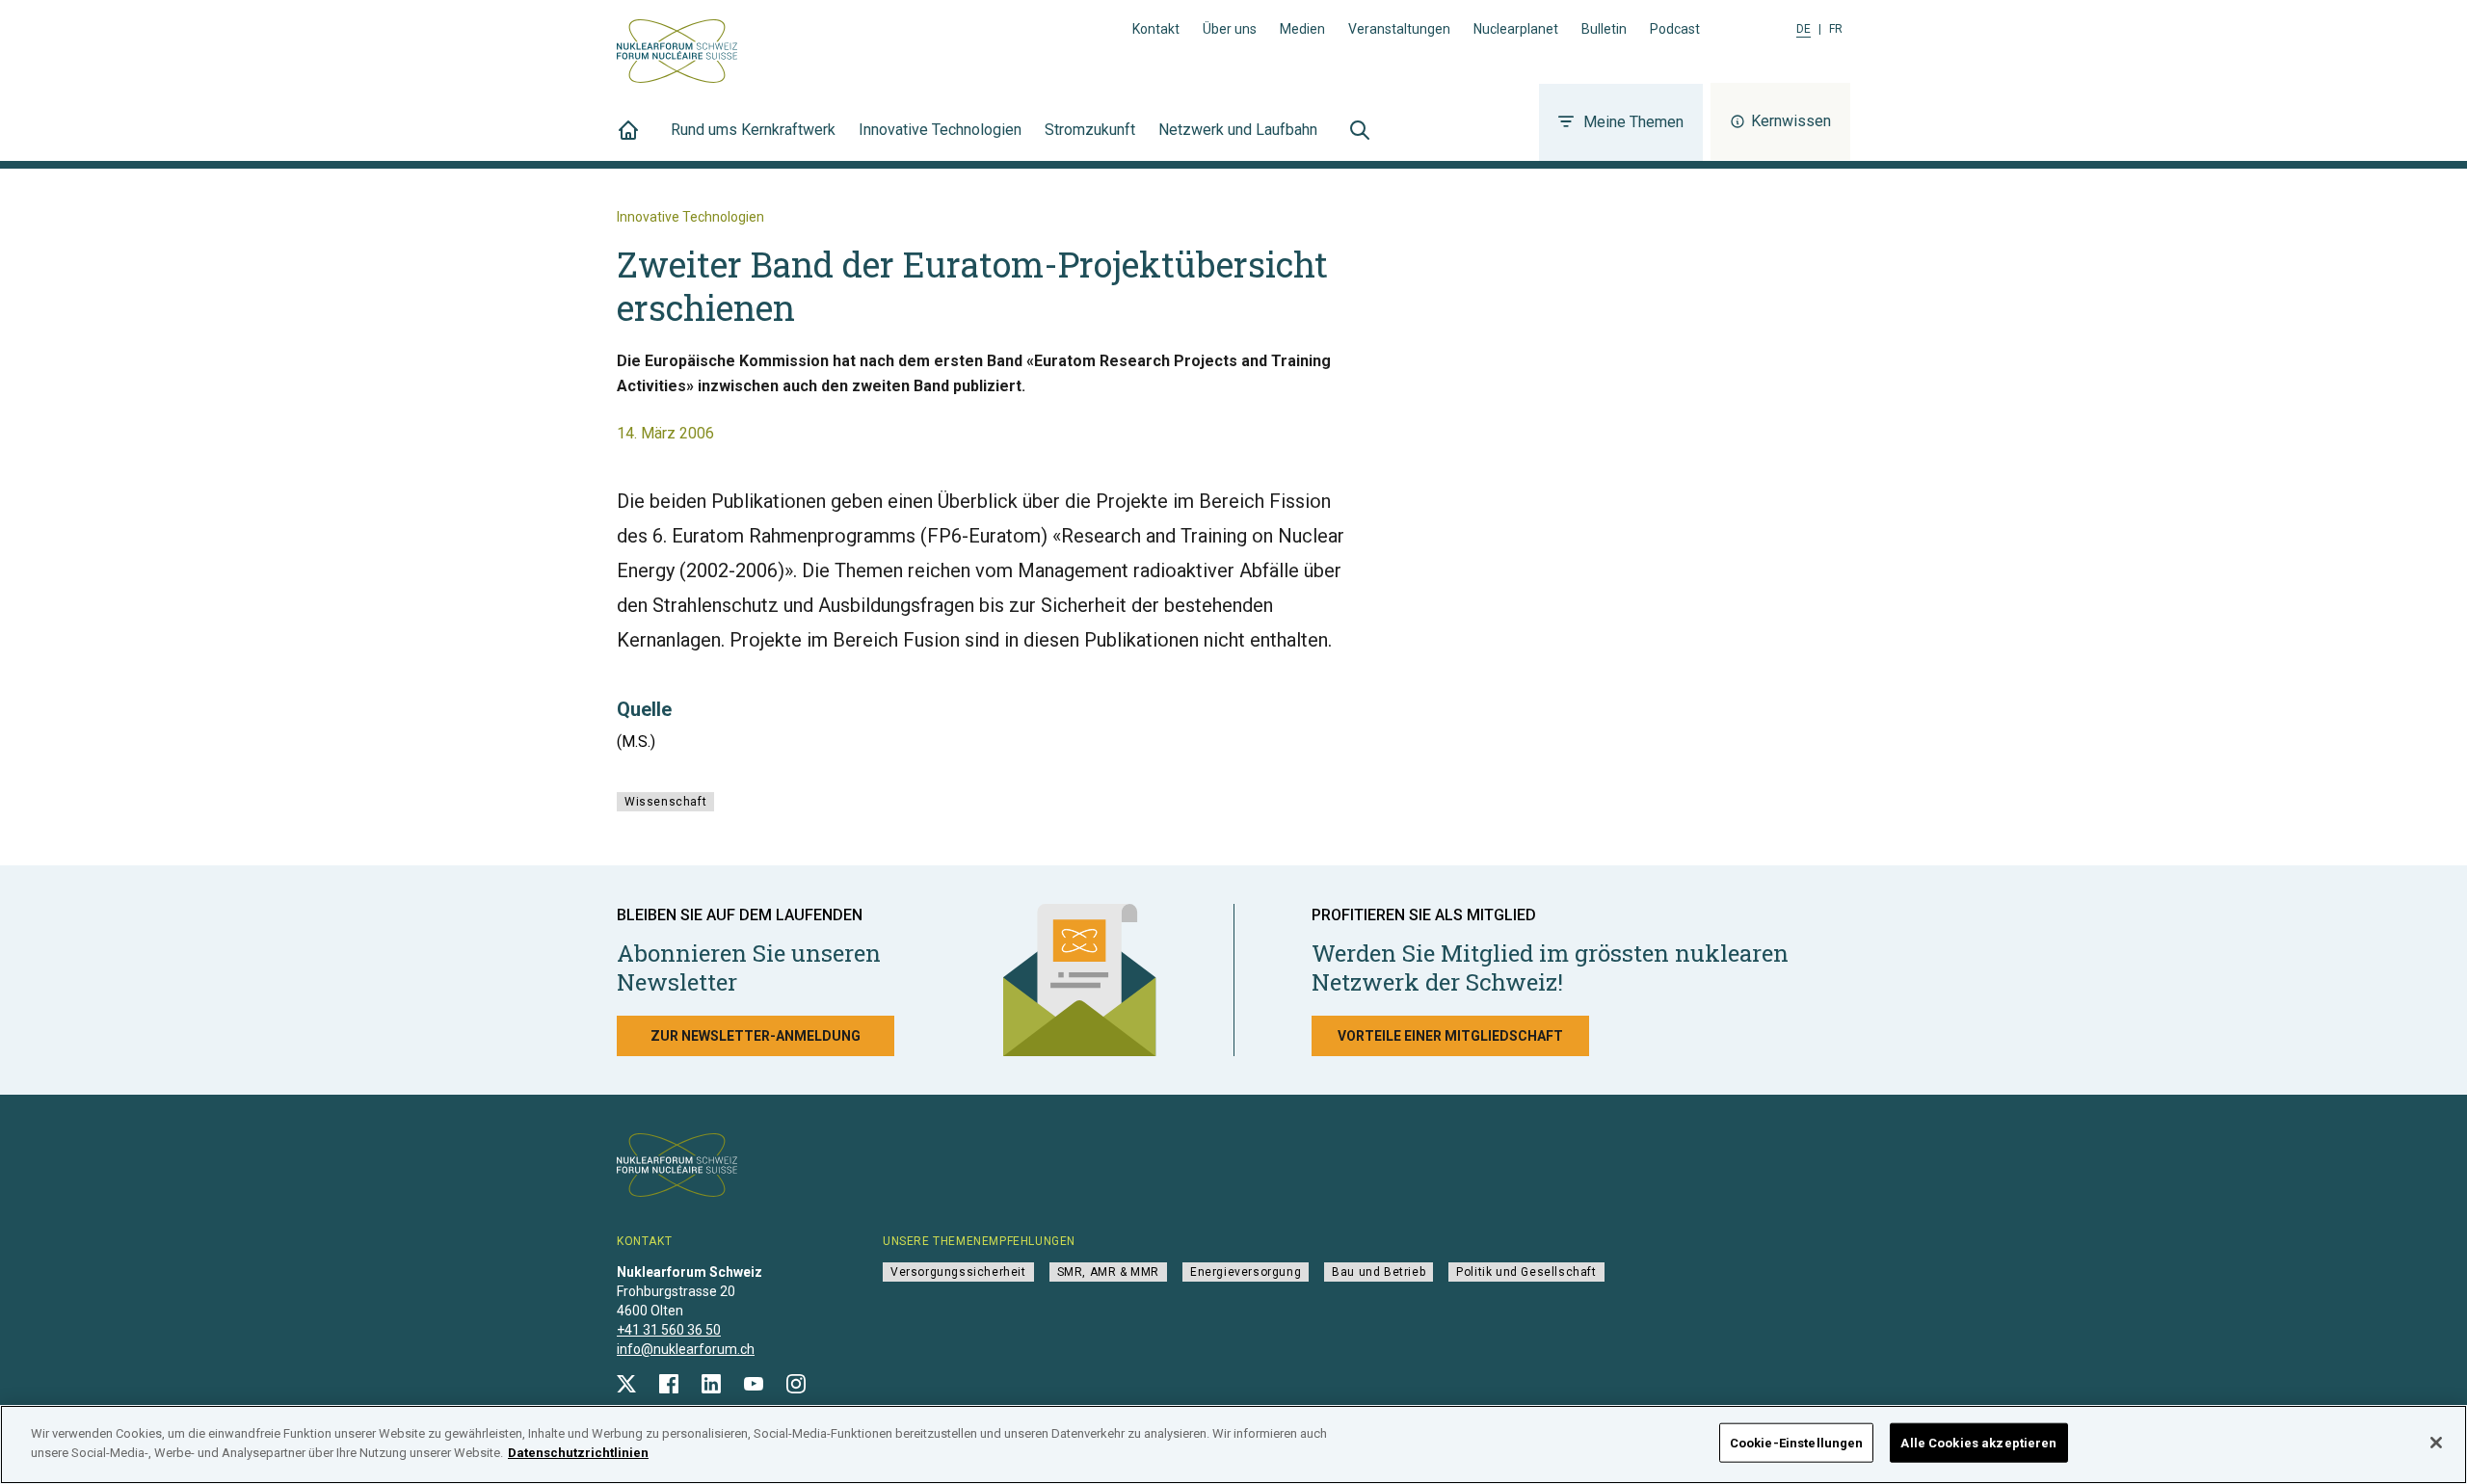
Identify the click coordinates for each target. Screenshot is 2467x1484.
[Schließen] (2436, 1443)
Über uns (1230, 29)
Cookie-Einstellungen (1797, 1443)
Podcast (1675, 29)
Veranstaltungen (1399, 29)
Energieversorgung (1246, 1272)
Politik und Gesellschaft (1526, 1272)
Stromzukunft (1090, 130)
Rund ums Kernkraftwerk (753, 130)
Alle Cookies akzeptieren (1978, 1443)
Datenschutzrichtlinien (578, 1452)
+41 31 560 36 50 (669, 1330)
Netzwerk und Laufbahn (1238, 130)
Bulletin (1604, 29)
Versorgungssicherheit (958, 1272)
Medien (1302, 29)
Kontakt (1156, 29)
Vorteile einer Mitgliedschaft (1450, 1036)
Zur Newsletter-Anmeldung (756, 1036)
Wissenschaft (665, 802)
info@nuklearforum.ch (686, 1349)
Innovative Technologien (940, 130)
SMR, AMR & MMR (1108, 1272)
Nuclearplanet (1516, 29)
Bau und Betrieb (1379, 1272)
